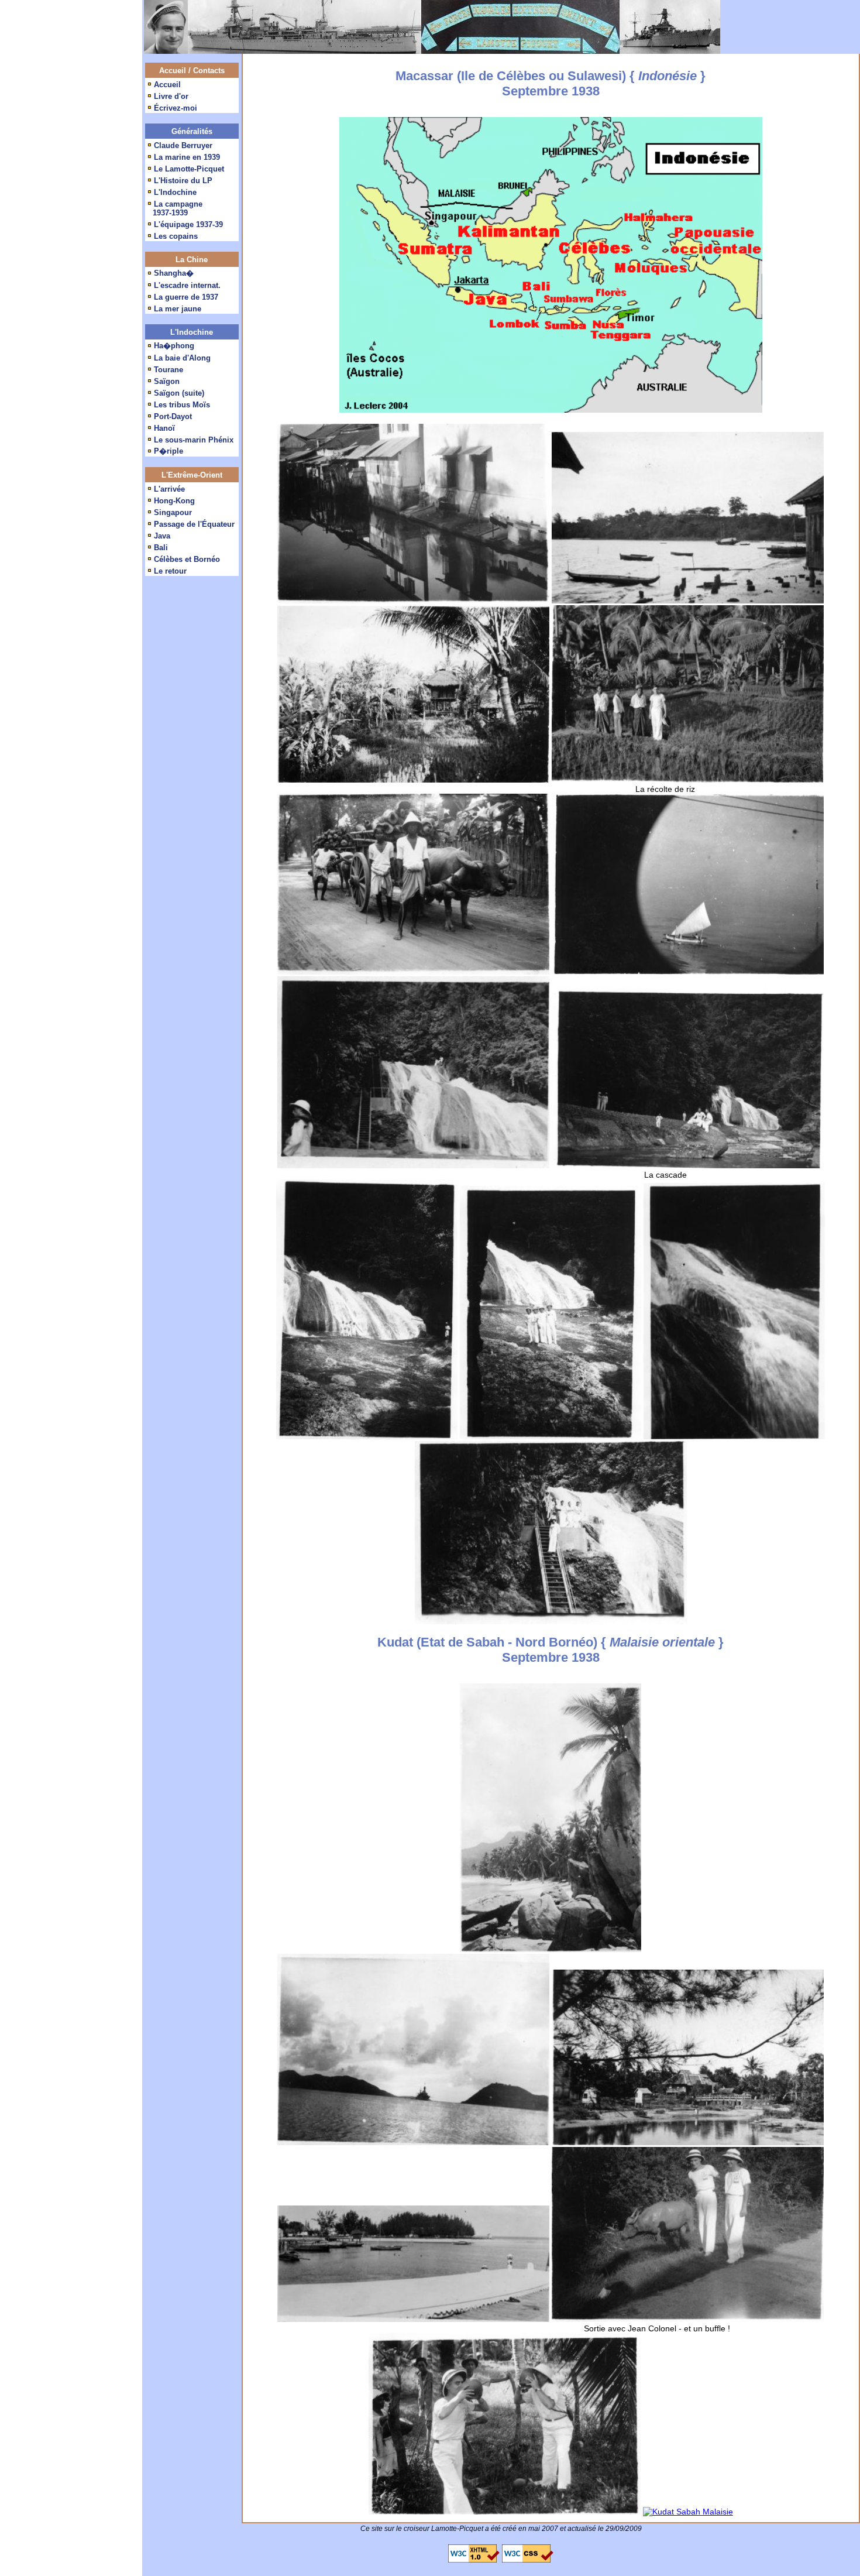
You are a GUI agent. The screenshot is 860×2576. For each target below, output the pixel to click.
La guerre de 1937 (186, 297)
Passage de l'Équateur (194, 524)
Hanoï (164, 428)
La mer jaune (178, 309)
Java (162, 536)
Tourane (168, 370)
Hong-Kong (174, 501)
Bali (161, 548)
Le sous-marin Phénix (194, 440)
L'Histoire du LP (183, 181)
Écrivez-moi (176, 108)
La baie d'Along (182, 358)
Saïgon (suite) (179, 393)
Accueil (167, 85)
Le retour (170, 571)
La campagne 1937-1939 (175, 208)
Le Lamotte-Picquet (189, 169)
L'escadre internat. (187, 285)
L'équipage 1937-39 (188, 224)
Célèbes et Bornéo (187, 559)
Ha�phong (174, 346)
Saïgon (167, 381)
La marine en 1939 (187, 157)
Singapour (173, 512)
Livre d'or (171, 96)
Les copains (176, 236)
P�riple (168, 451)
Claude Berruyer (183, 145)
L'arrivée (169, 489)
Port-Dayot (173, 416)
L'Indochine (175, 192)
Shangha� (174, 273)
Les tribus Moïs (182, 405)
